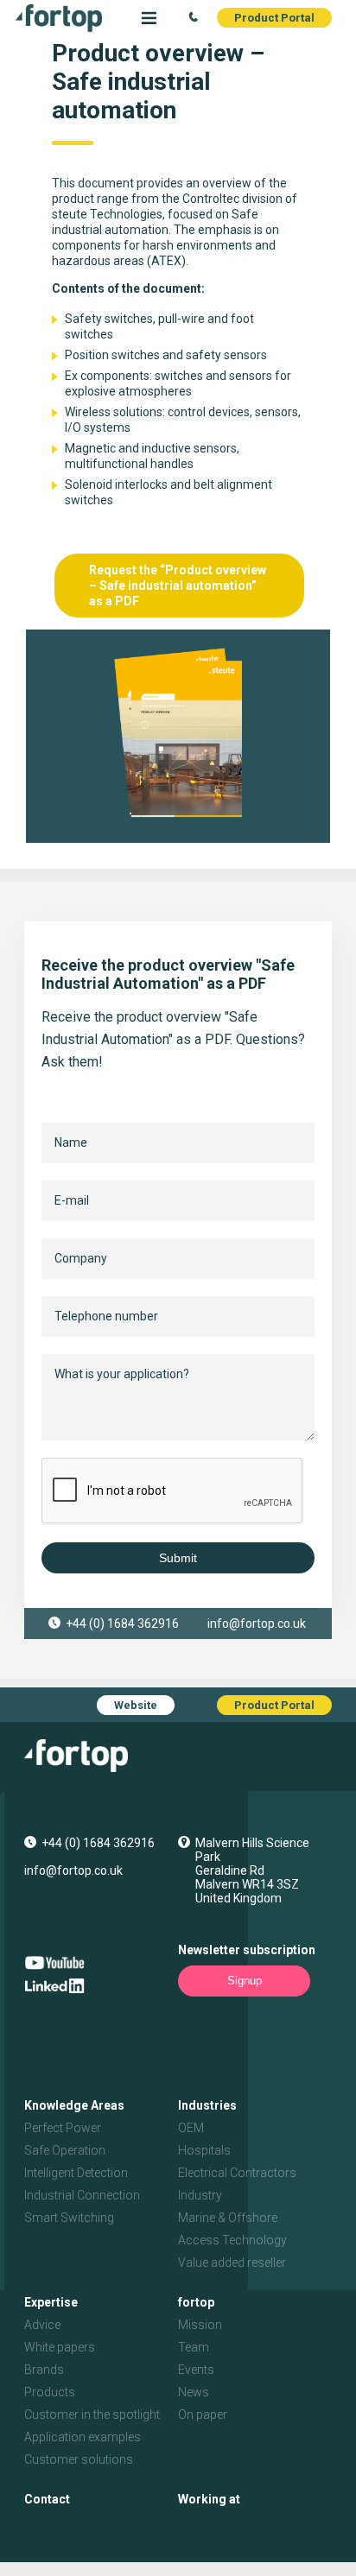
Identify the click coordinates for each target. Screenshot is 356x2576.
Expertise (51, 2302)
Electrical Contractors (237, 2173)
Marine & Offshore (228, 2218)
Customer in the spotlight (92, 2415)
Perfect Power (63, 2128)
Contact (47, 2499)
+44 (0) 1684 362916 (122, 1623)
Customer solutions (79, 2459)
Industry (200, 2195)
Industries (207, 2105)
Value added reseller (232, 2263)
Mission (200, 2325)
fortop (196, 2302)
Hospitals (204, 2150)
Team (194, 2347)
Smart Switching (69, 2218)
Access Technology (232, 2240)
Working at (209, 2499)
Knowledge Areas (74, 2105)
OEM (191, 2128)
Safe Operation (65, 2150)
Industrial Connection (82, 2195)
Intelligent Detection (76, 2173)
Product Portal (274, 18)
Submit (178, 1558)
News (194, 2392)
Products (50, 2392)
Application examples (83, 2437)
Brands (44, 2370)
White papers (60, 2347)
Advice (42, 2325)
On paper (203, 2415)
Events (196, 2370)
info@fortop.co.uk (257, 1623)
